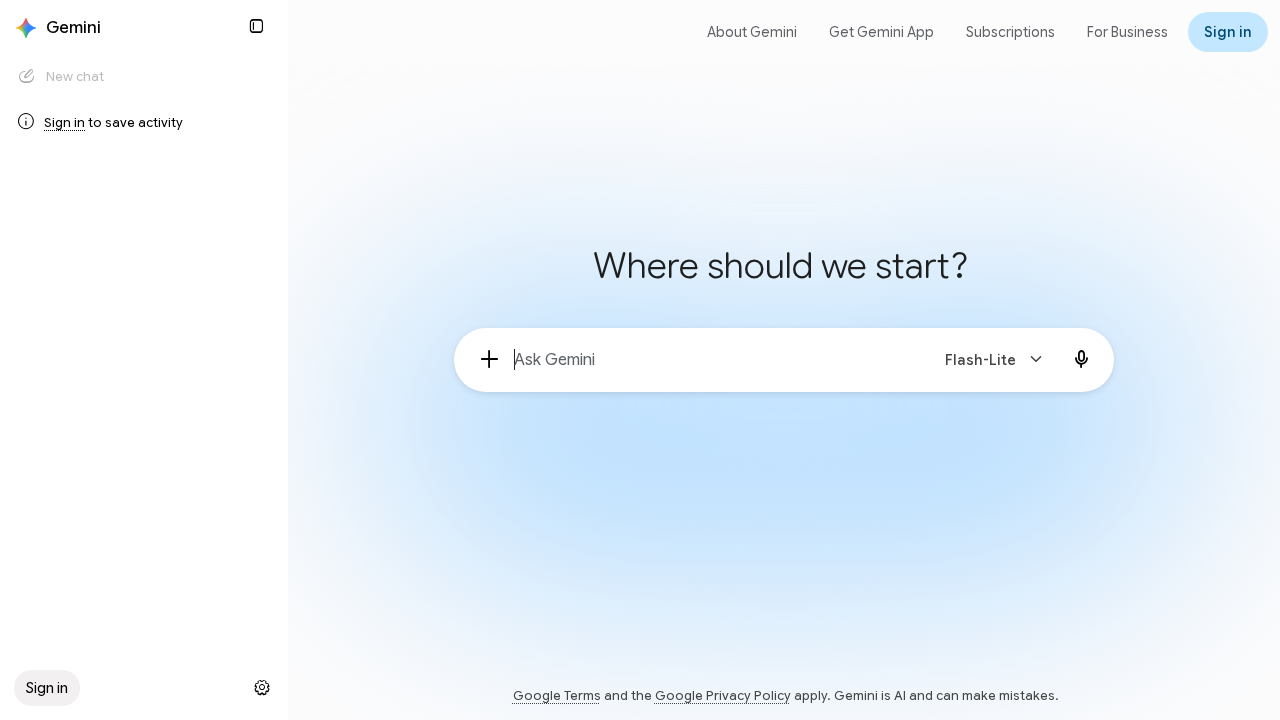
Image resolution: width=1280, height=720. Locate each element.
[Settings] (262, 688)
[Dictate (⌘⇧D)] (1082, 360)
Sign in (64, 122)
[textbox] (712, 360)
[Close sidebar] (256, 26)
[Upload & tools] (490, 360)
